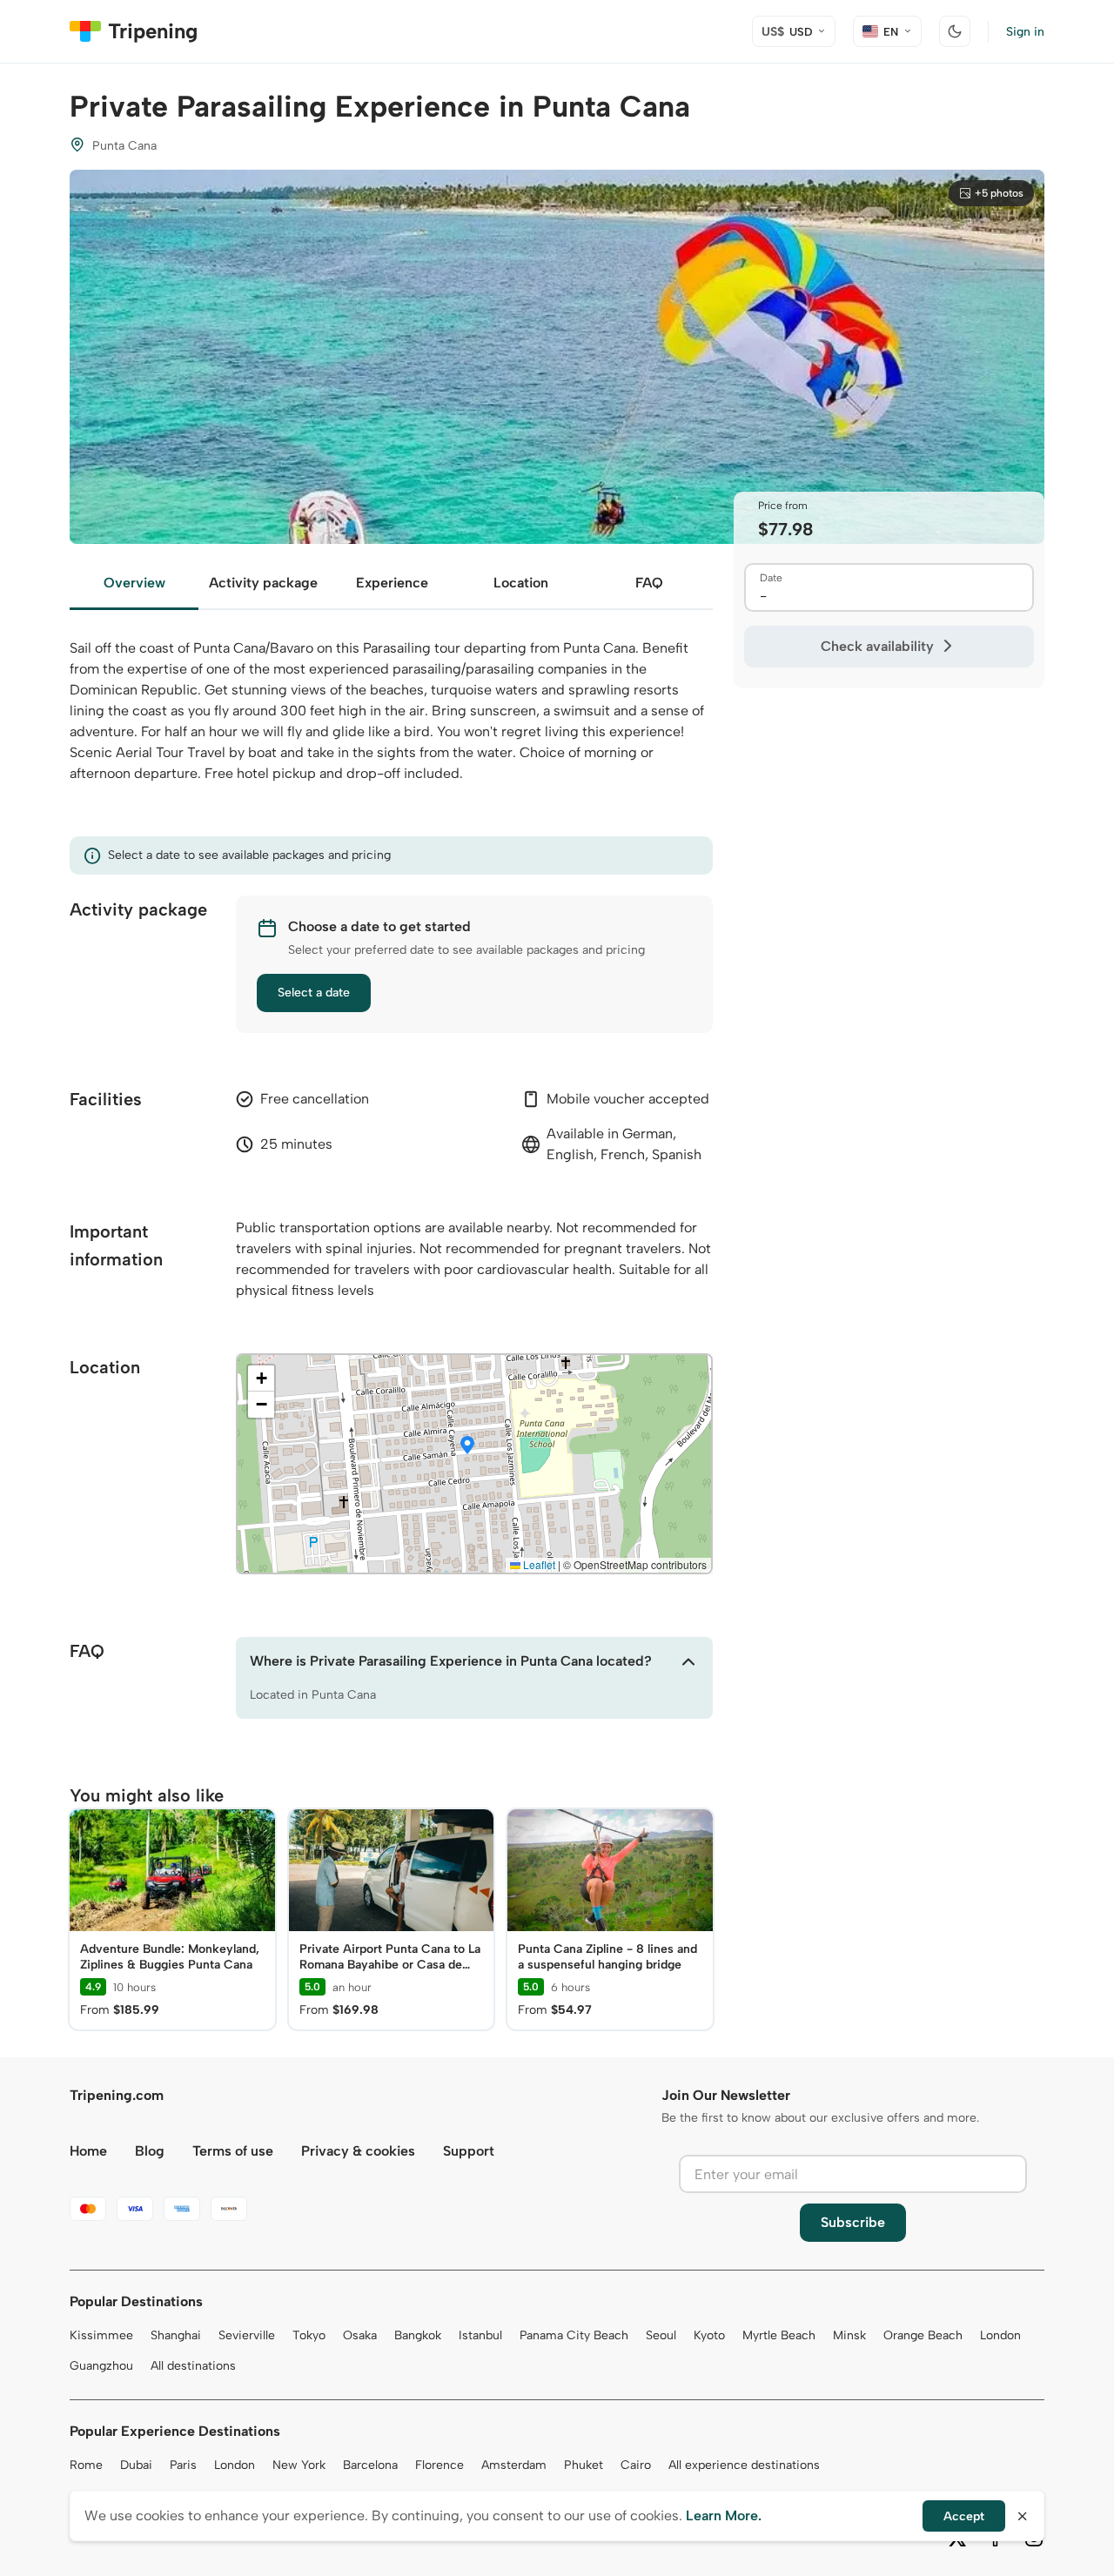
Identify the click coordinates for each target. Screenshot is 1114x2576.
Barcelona (370, 2465)
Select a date (314, 993)
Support (469, 2151)
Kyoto (709, 2335)
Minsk (849, 2335)
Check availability (877, 646)
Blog (150, 2151)
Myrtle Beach (779, 2335)
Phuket (584, 2465)
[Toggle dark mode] (955, 31)
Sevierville (247, 2335)
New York (299, 2465)
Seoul (661, 2335)
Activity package (263, 583)
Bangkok (418, 2335)
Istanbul (480, 2335)
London (1000, 2335)
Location (521, 583)
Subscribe (853, 2222)
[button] (467, 1446)
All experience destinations (744, 2465)
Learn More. (724, 2516)
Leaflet (538, 1564)
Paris (183, 2465)
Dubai (136, 2465)
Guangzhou (101, 2366)
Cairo (636, 2465)
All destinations (193, 2366)
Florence (440, 2465)
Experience (392, 583)
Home (88, 2151)
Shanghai (176, 2335)
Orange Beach (923, 2335)
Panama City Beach (574, 2335)
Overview (134, 583)
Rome (86, 2465)
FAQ (649, 583)
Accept (964, 2516)
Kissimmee (101, 2335)
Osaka (360, 2335)
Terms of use (233, 2151)
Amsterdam (514, 2465)
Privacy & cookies (358, 2151)
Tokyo (309, 2335)
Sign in (1025, 32)
